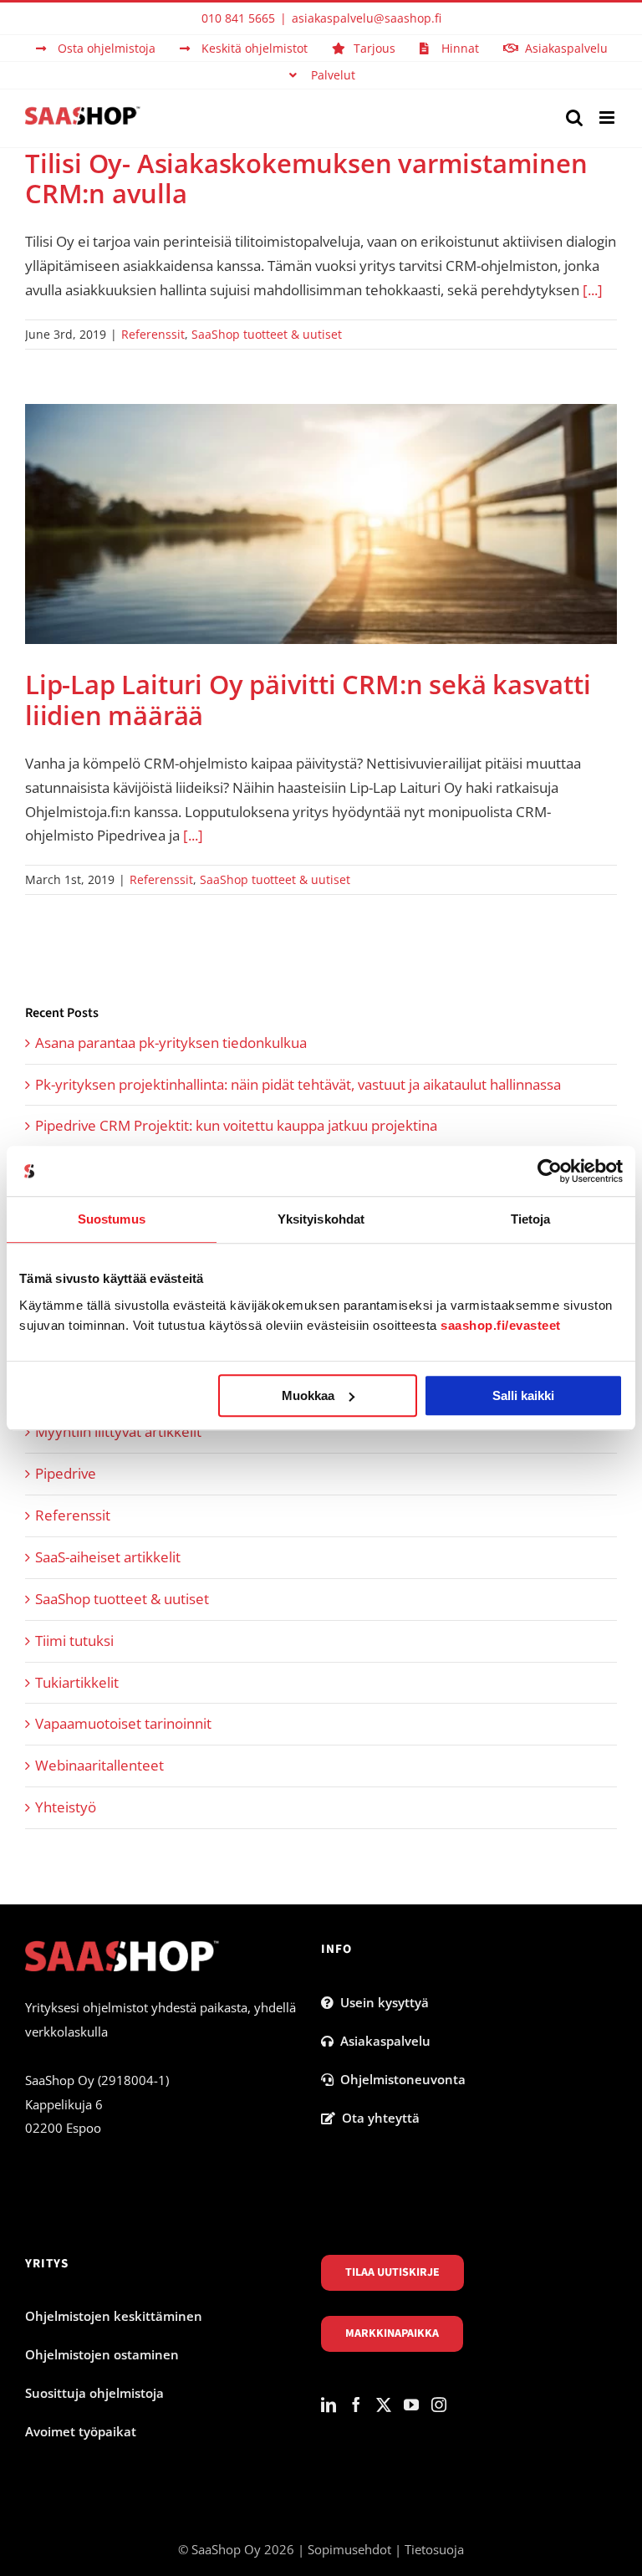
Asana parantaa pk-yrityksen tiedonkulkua (171, 1043)
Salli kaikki (523, 1395)
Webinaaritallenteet (99, 1765)
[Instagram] (439, 2405)
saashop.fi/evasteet (501, 1325)
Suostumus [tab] (112, 1219)
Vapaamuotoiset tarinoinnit (123, 1723)
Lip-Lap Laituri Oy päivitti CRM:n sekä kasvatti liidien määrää (308, 700)
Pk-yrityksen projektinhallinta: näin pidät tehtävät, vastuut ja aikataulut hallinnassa (298, 1084)
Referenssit (153, 334)
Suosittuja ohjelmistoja (94, 2393)
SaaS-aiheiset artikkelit (108, 1557)
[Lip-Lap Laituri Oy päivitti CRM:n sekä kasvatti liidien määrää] (321, 524)
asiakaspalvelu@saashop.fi (367, 18)
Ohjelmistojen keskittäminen (114, 2316)
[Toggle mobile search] (574, 118)
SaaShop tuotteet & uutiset (267, 334)
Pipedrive (66, 1473)
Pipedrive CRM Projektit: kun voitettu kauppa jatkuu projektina (236, 1125)
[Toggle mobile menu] (608, 118)
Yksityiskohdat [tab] (321, 1219)
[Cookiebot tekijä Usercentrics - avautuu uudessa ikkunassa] (550, 1171)
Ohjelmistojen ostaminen (102, 2354)
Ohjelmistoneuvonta (400, 2079)
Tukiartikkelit (77, 1682)
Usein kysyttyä (381, 2002)
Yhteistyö (66, 1807)
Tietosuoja (434, 2549)
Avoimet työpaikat (81, 2431)
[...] (593, 290)
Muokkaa (308, 1395)
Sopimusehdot (349, 2549)
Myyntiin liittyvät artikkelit (118, 1431)
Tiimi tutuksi (74, 1641)
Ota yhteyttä (377, 2118)
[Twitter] (384, 2405)
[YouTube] (411, 2405)
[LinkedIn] (329, 2405)
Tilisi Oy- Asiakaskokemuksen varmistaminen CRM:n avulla (306, 179)
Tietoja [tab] (531, 1219)
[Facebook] (356, 2405)
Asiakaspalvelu (382, 2041)
